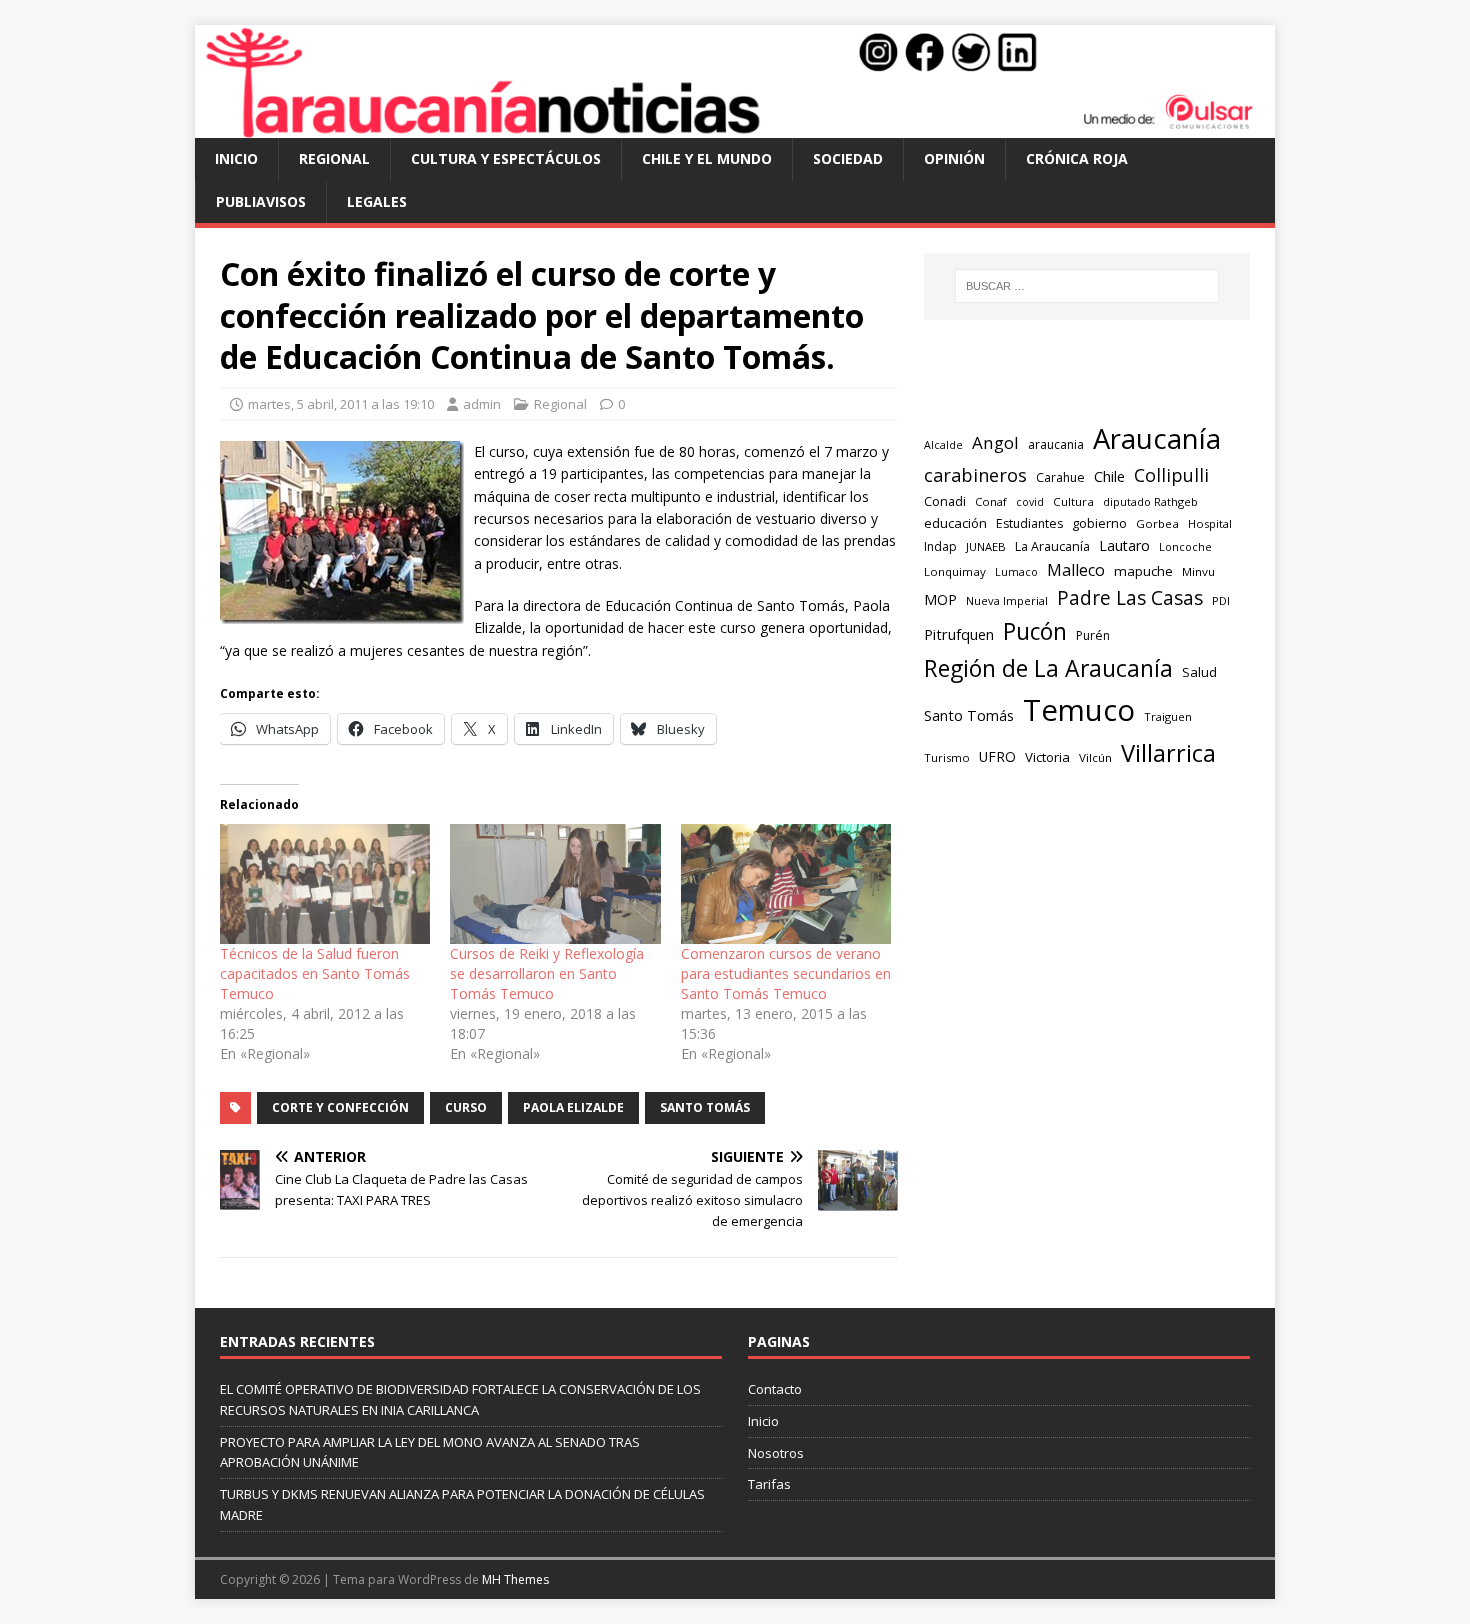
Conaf (991, 501)
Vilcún (1095, 757)
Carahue (1060, 477)
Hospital (1210, 523)
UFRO (997, 756)
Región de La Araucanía (1048, 668)
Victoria (1047, 757)
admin (482, 404)
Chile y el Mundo (707, 158)
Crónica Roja (1077, 158)
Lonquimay (955, 571)
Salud (1199, 672)
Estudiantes (1029, 523)
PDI (1221, 600)
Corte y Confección (340, 1107)
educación (955, 523)
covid (1030, 502)
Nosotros (776, 1453)
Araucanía (1157, 438)
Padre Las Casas (1130, 598)
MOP (940, 599)
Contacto (775, 1389)
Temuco (1079, 710)
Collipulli (1171, 475)
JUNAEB (986, 546)
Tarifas (769, 1484)
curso (466, 1107)
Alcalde (943, 445)
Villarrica (1168, 753)
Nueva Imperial (1007, 600)
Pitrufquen (959, 634)
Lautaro (1124, 545)
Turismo (947, 757)
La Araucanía (1052, 546)
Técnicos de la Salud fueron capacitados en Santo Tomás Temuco (315, 973)
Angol (995, 442)
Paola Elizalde (573, 1107)
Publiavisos (261, 201)
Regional (334, 158)
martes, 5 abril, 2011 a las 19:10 (341, 404)
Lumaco (1016, 571)
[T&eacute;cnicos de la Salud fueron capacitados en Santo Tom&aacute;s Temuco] (325, 884)
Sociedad (848, 158)
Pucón (1035, 631)
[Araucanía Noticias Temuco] (735, 126)
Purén (1093, 635)
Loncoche (1185, 546)
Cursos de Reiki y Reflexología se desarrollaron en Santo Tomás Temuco (547, 973)
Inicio (236, 158)
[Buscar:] (1087, 286)
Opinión (954, 158)
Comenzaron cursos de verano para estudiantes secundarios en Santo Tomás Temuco (786, 973)
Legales (377, 201)
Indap (940, 546)
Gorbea (1157, 523)
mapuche (1143, 571)
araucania (1056, 444)
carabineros (975, 475)
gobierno (1099, 523)
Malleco (1076, 570)
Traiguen (1168, 716)
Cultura (1073, 501)
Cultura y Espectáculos (506, 158)
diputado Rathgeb (1150, 501)
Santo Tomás (705, 1107)
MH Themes (515, 1579)
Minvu (1198, 571)
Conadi (945, 501)
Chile (1109, 476)
